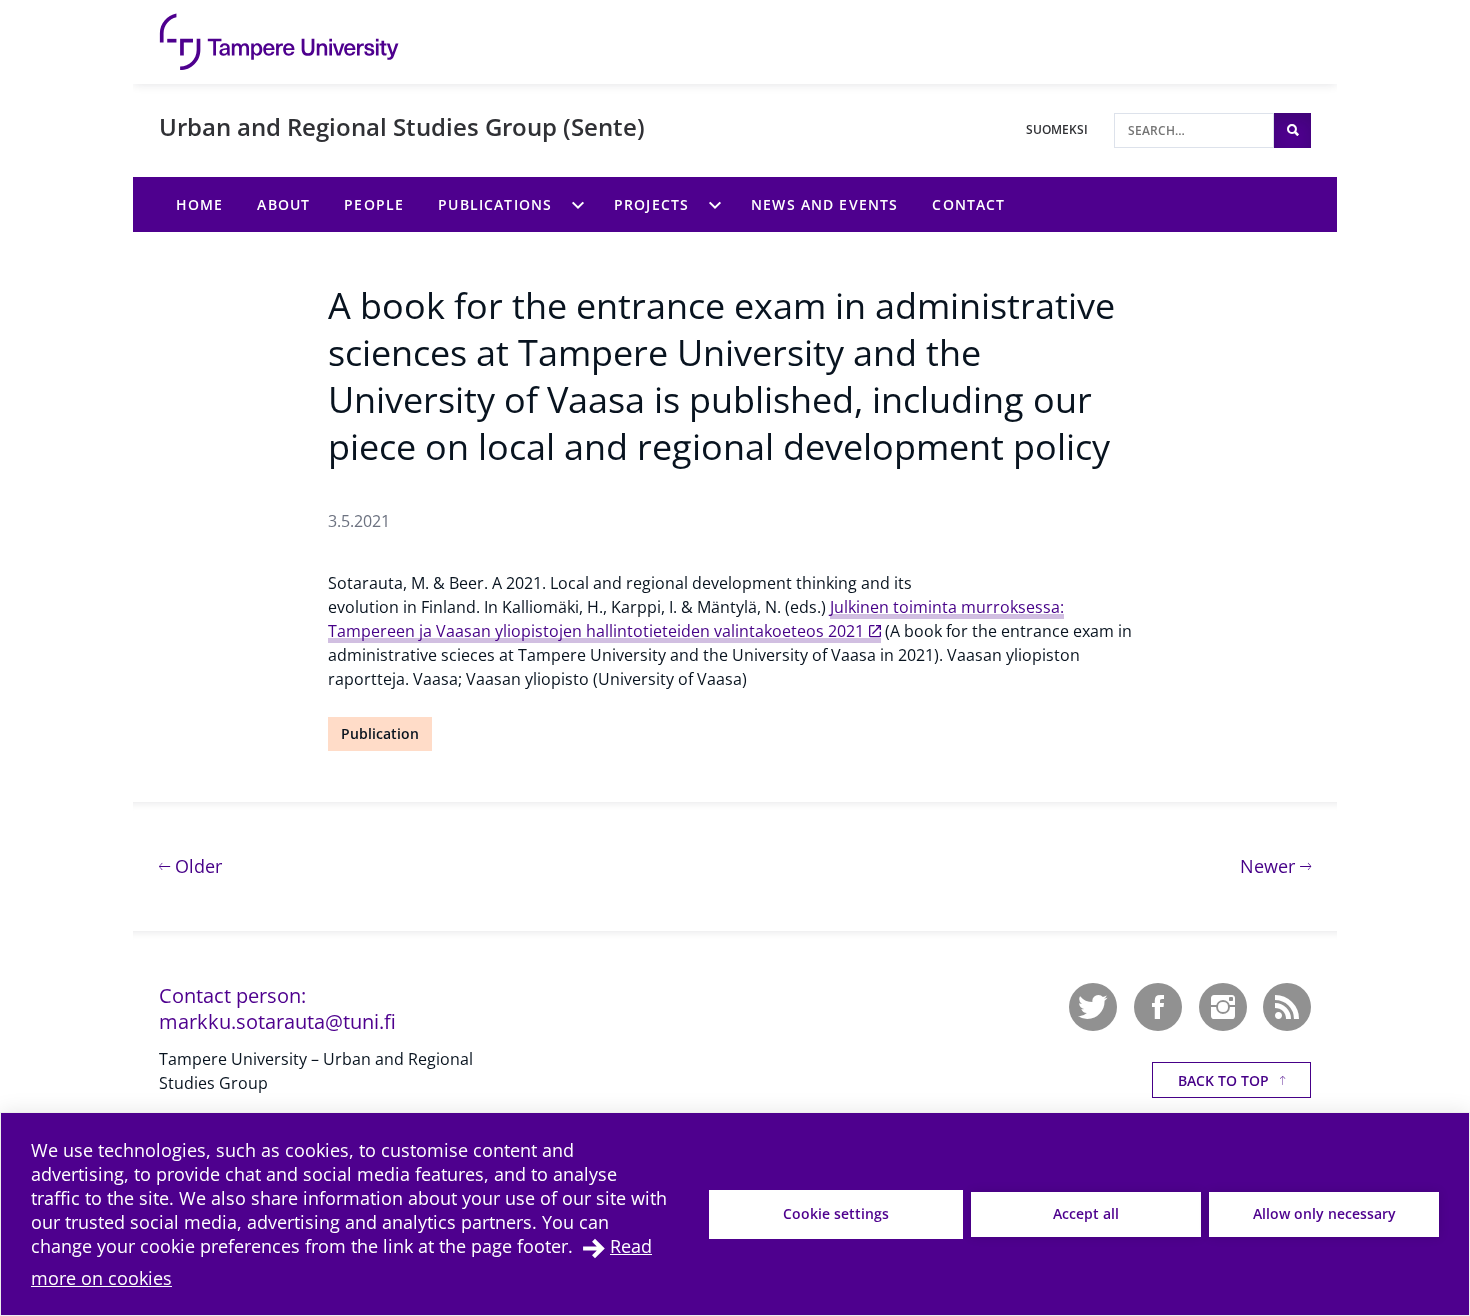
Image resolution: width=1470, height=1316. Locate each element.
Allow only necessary (1324, 1213)
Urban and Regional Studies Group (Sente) (402, 126)
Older (196, 865)
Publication (380, 733)
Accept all (1086, 1213)
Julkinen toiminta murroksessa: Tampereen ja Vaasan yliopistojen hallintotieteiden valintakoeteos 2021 (696, 619)
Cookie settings (836, 1213)
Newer (1275, 865)
